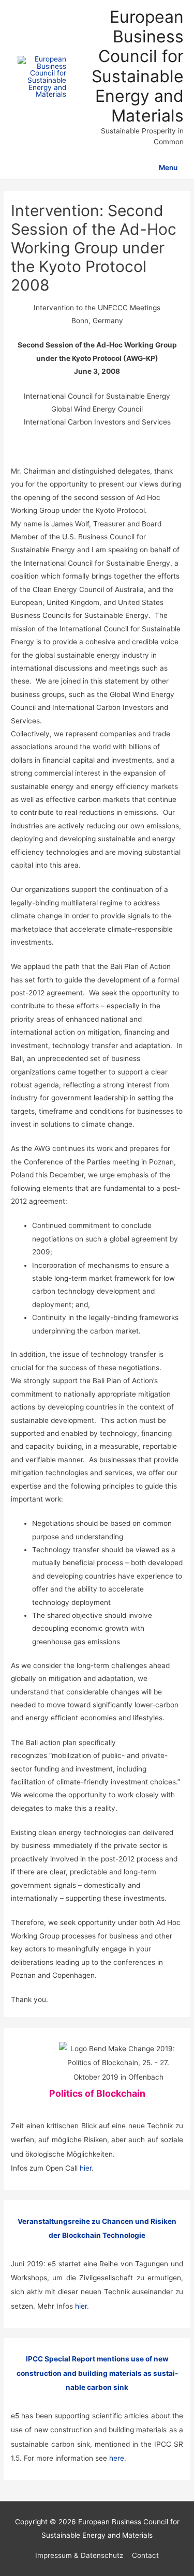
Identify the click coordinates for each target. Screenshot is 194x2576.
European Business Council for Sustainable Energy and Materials (138, 66)
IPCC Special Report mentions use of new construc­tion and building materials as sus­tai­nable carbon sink (97, 2373)
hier (86, 2168)
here (117, 2458)
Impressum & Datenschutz (79, 2555)
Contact (145, 2555)
